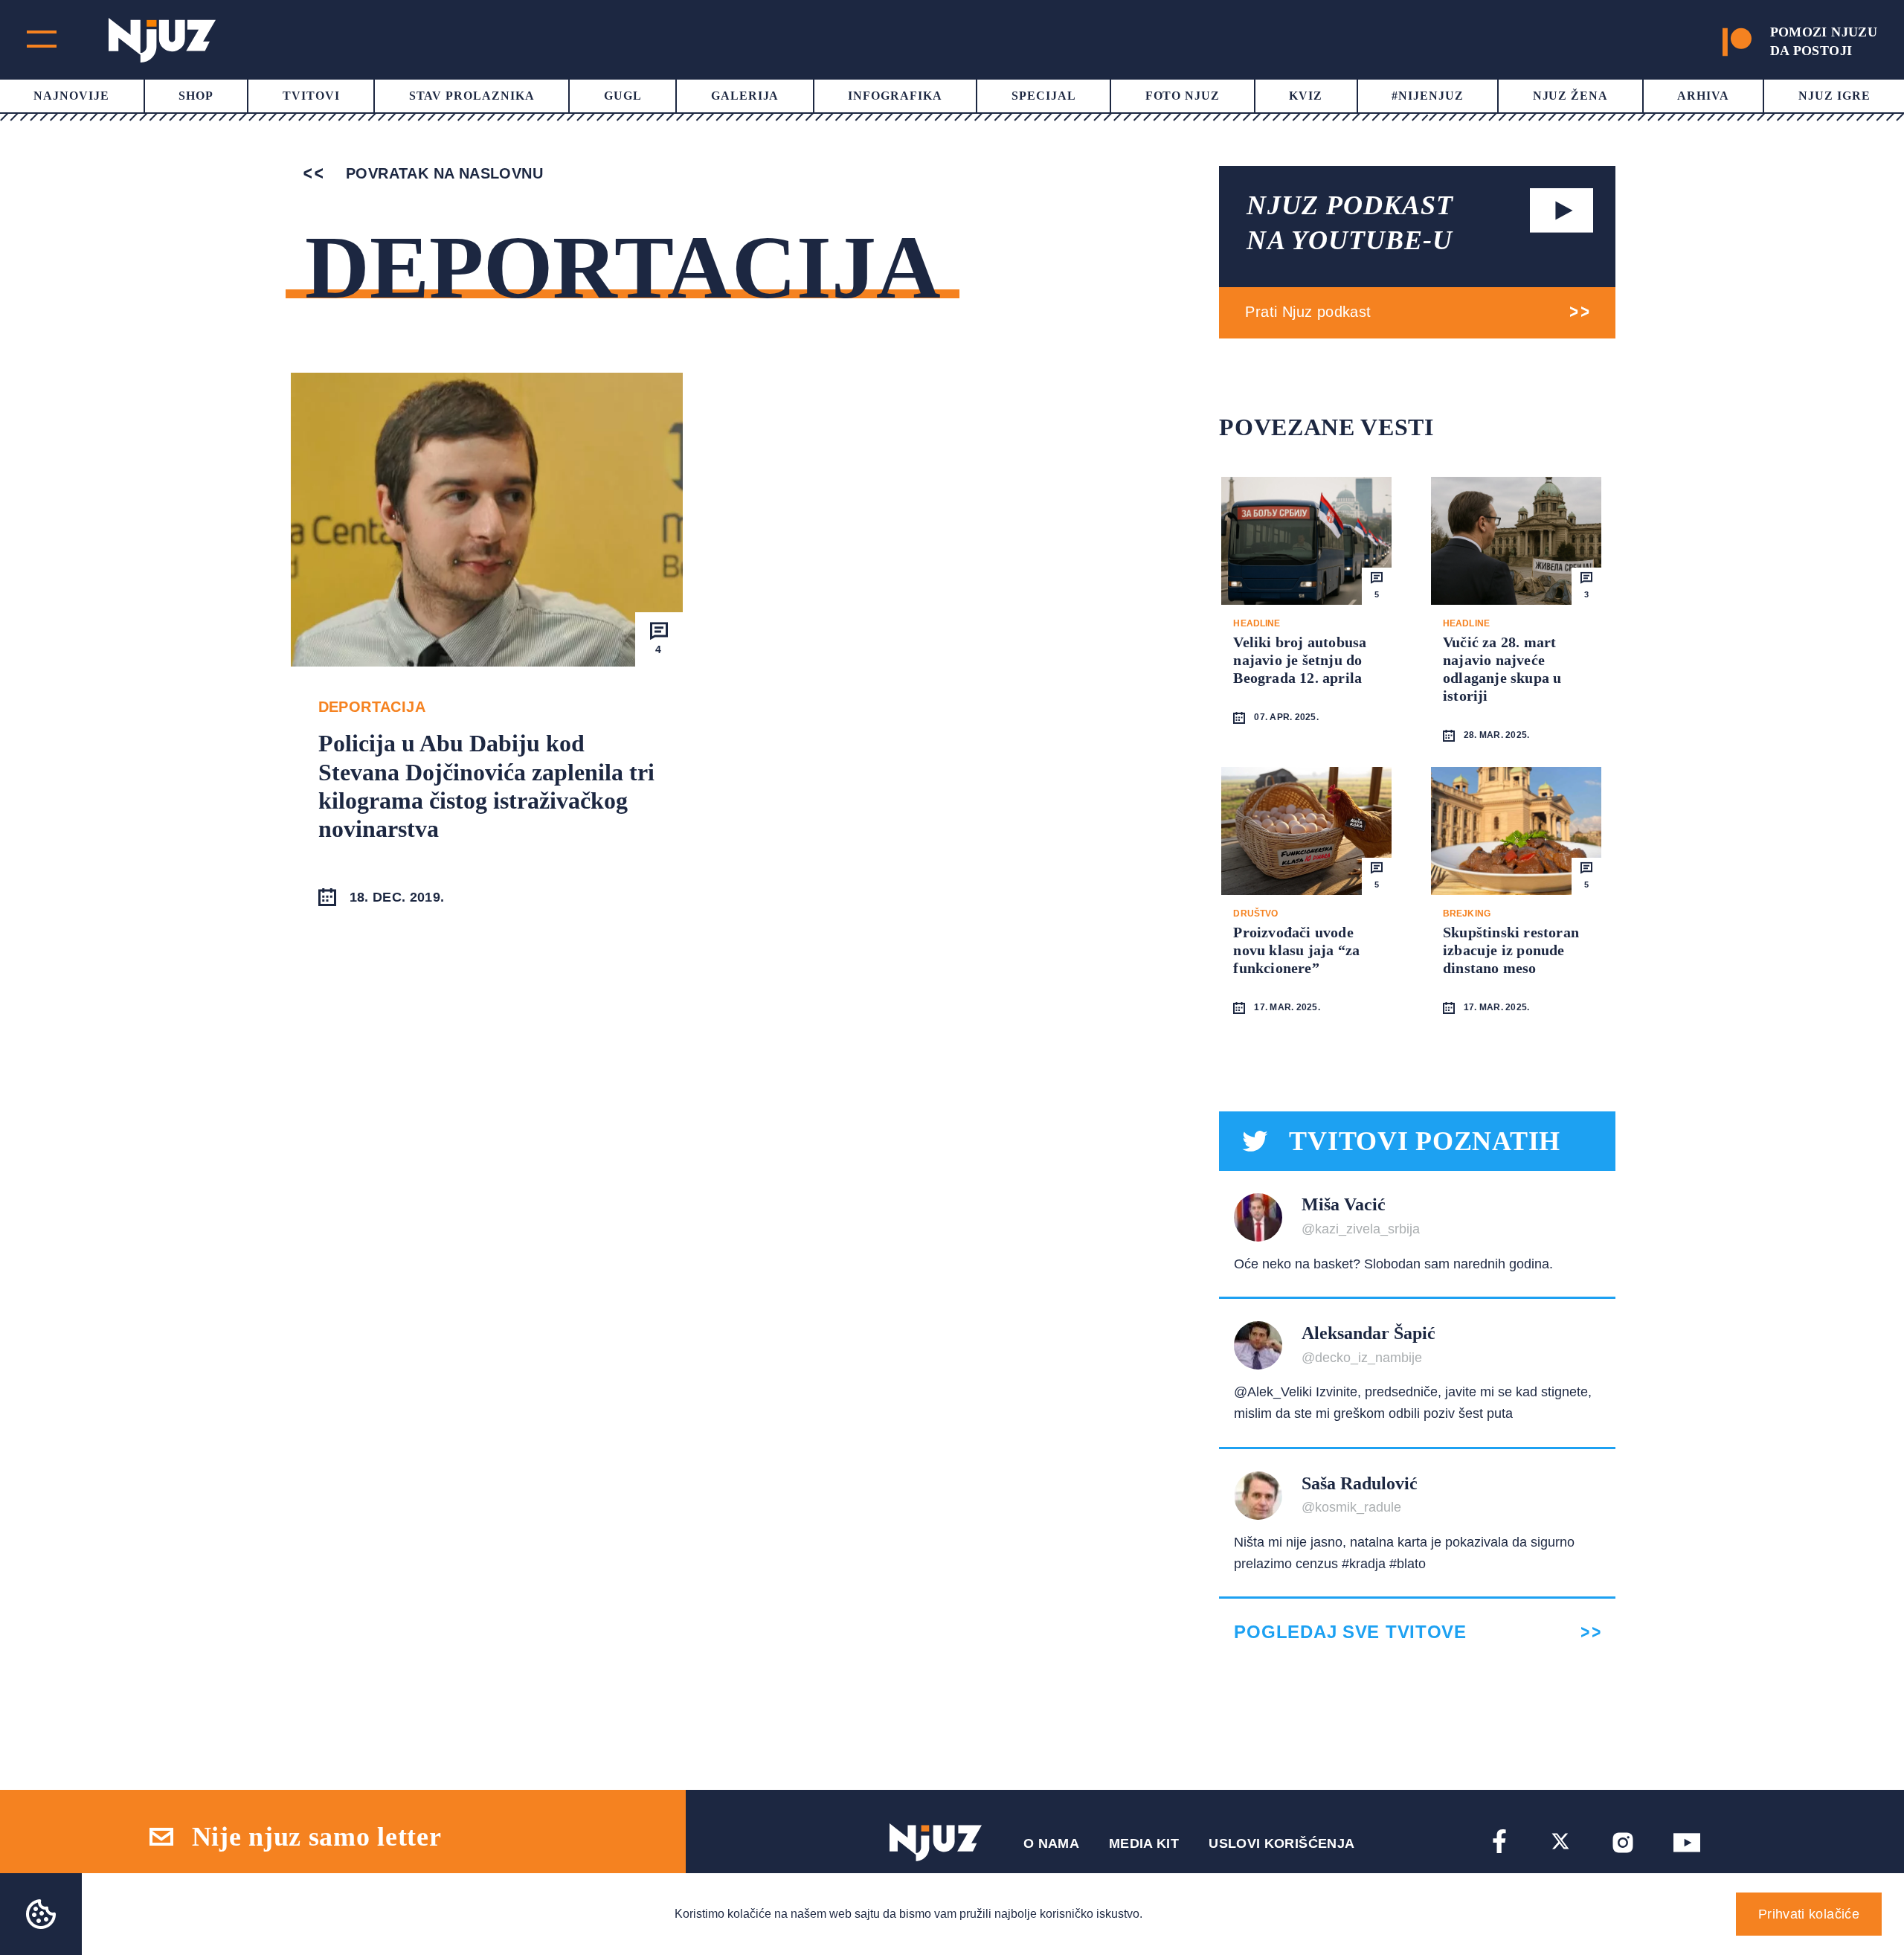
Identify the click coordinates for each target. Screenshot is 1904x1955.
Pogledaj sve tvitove (1350, 1632)
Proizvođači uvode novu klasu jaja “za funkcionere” (1296, 950)
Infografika (895, 96)
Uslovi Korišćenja (1281, 1843)
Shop (196, 96)
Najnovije (71, 96)
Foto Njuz (1183, 96)
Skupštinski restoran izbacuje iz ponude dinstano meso (1511, 950)
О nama (1051, 1843)
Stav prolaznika (472, 96)
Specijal (1044, 96)
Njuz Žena (1571, 96)
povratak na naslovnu (442, 173)
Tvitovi (311, 96)
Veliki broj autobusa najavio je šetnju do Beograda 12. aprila (1300, 660)
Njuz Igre (1834, 96)
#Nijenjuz (1428, 96)
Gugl (623, 96)
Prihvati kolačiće (1809, 1914)
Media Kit (1144, 1843)
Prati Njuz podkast (1308, 312)
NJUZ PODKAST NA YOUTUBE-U (1350, 223)
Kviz (1306, 96)
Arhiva (1703, 96)
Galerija (745, 96)
